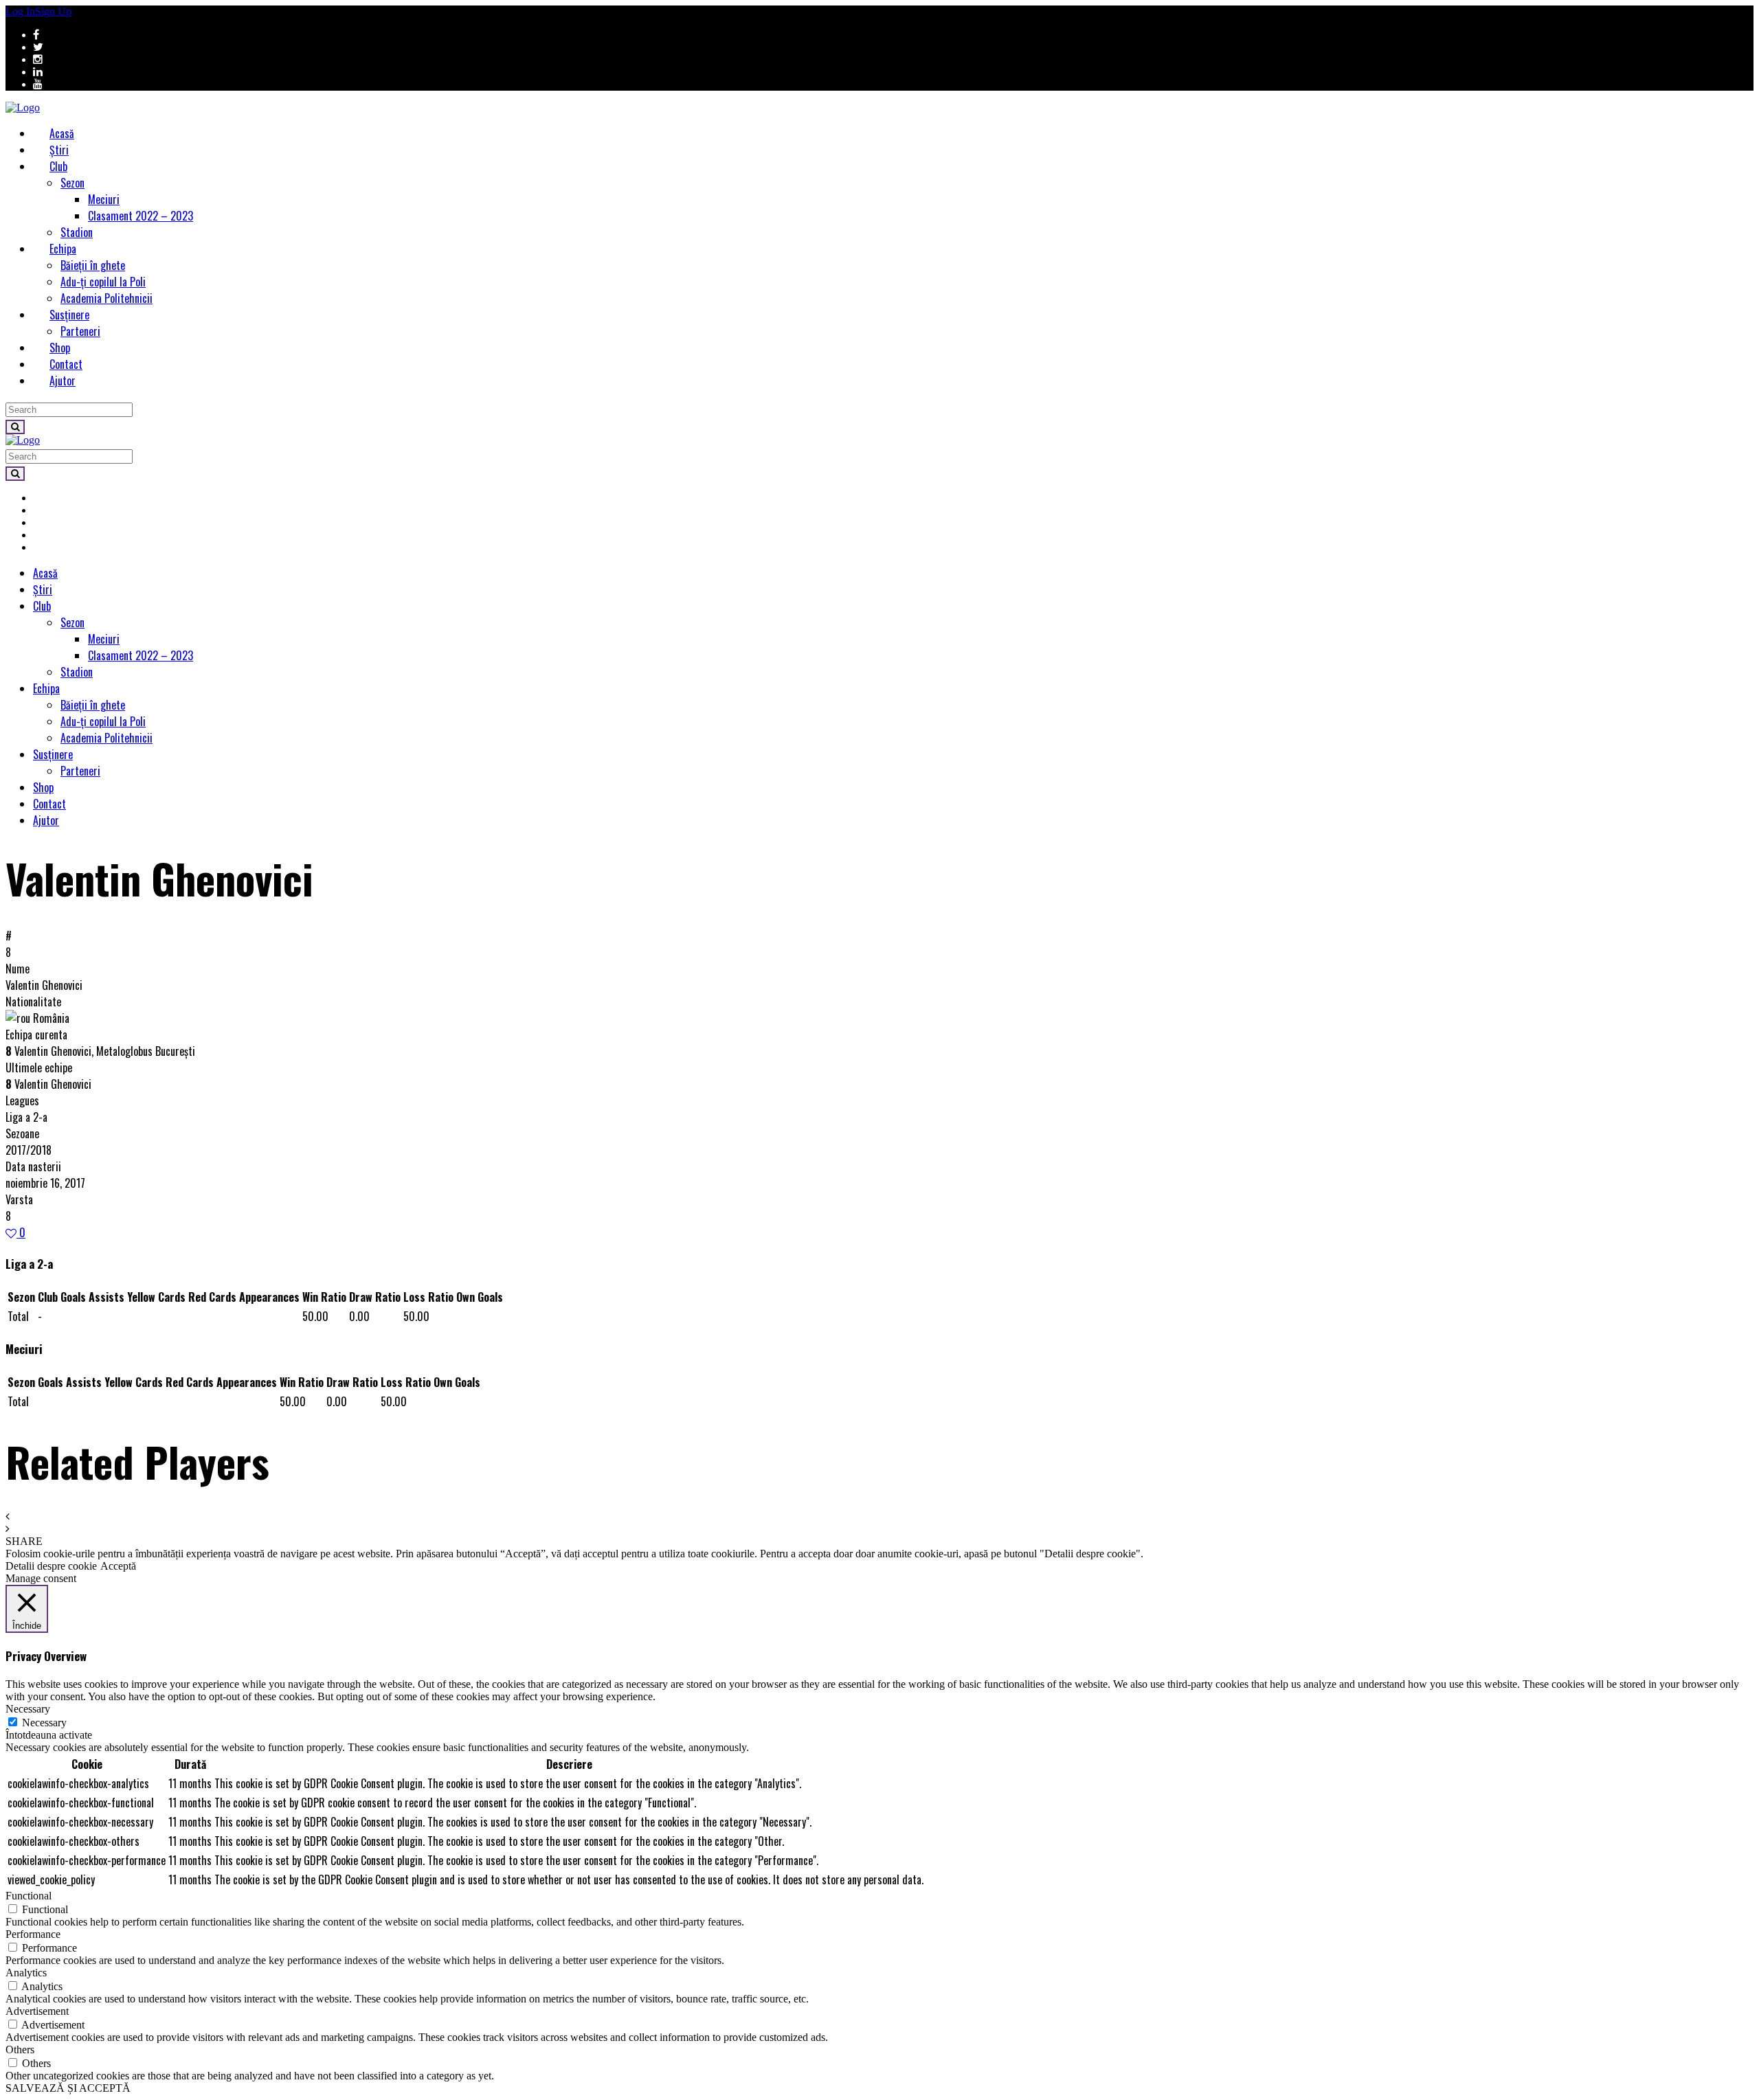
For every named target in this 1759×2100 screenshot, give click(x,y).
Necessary (44, 1723)
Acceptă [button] (118, 1566)
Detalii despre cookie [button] (51, 1566)
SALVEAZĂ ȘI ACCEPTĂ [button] (68, 2088)
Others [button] (20, 2050)
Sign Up (53, 11)
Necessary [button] (28, 1709)
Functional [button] (29, 1896)
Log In (20, 11)
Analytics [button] (26, 1973)
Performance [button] (33, 1934)
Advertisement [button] (37, 2011)
